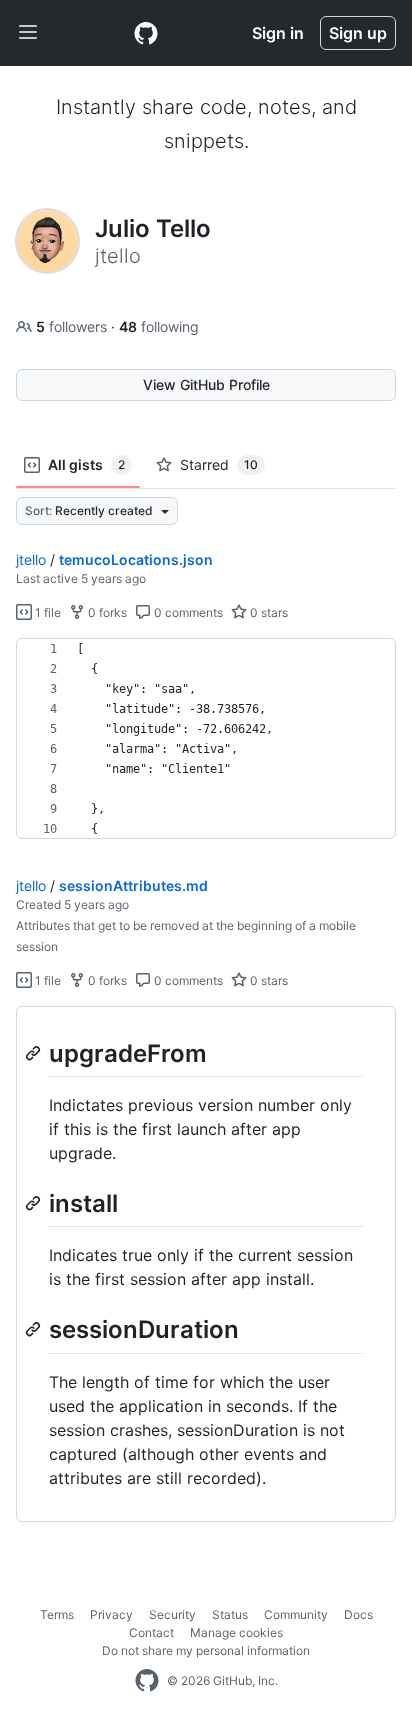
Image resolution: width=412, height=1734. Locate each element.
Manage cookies (236, 1632)
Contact (151, 1632)
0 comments (187, 612)
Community (296, 1614)
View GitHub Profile (206, 384)
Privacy (111, 1614)
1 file (46, 612)
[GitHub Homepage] (147, 1681)
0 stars (267, 612)
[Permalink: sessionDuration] (35, 1330)
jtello (31, 559)
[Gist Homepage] (146, 33)
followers (73, 326)
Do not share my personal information (206, 1650)
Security (172, 1614)
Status (230, 1614)
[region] (206, 739)
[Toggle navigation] (28, 33)
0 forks (106, 612)
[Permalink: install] (35, 1203)
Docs (358, 1614)
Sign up (358, 33)
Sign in (278, 33)
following (159, 326)
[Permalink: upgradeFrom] (35, 1053)
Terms (57, 1614)
